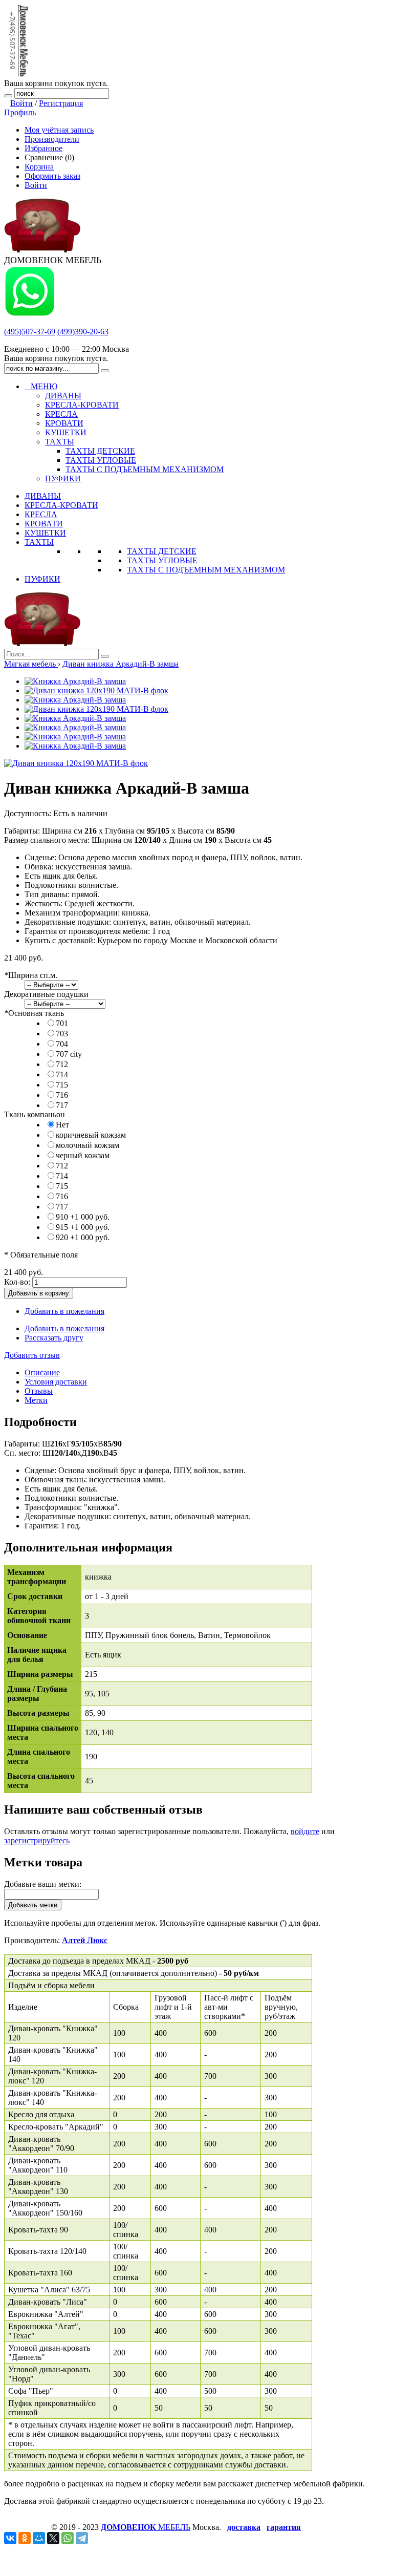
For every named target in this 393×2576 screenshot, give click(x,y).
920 (83, 1237)
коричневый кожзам (91, 1135)
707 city (69, 1054)
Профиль (20, 112)
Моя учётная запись (59, 130)
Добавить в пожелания (64, 1311)
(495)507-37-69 (30, 332)
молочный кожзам (88, 1145)
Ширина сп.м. (31, 975)
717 (62, 1105)
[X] (53, 2538)
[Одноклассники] (25, 2538)
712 (62, 1064)
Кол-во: (17, 1282)
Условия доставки (56, 1382)
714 (62, 1074)
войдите (305, 1831)
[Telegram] (82, 2538)
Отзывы (39, 1391)
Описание (42, 1372)
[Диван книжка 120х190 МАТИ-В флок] (96, 690)
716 (62, 1095)
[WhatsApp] (68, 2538)
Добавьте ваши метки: (43, 1884)
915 (83, 1227)
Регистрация (61, 103)
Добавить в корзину (39, 1293)
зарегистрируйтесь (37, 1840)
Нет (62, 1125)
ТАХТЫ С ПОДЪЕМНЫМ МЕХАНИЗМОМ (206, 570)
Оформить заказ (52, 176)
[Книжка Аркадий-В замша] (75, 681)
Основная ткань (34, 1013)
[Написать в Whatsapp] (30, 314)
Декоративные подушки (46, 994)
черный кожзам (83, 1155)
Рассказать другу (54, 1338)
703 (62, 1034)
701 (62, 1023)
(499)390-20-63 (83, 332)
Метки (36, 1400)
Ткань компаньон (35, 1114)
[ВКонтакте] (10, 2538)
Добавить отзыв (32, 1355)
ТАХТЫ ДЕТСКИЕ (162, 551)
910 (83, 1217)
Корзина (39, 167)
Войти (21, 103)
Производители (52, 139)
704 (62, 1044)
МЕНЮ (41, 386)
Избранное (43, 148)
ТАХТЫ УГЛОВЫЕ (162, 560)
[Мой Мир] (39, 2538)
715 (62, 1085)
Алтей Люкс (85, 1940)
